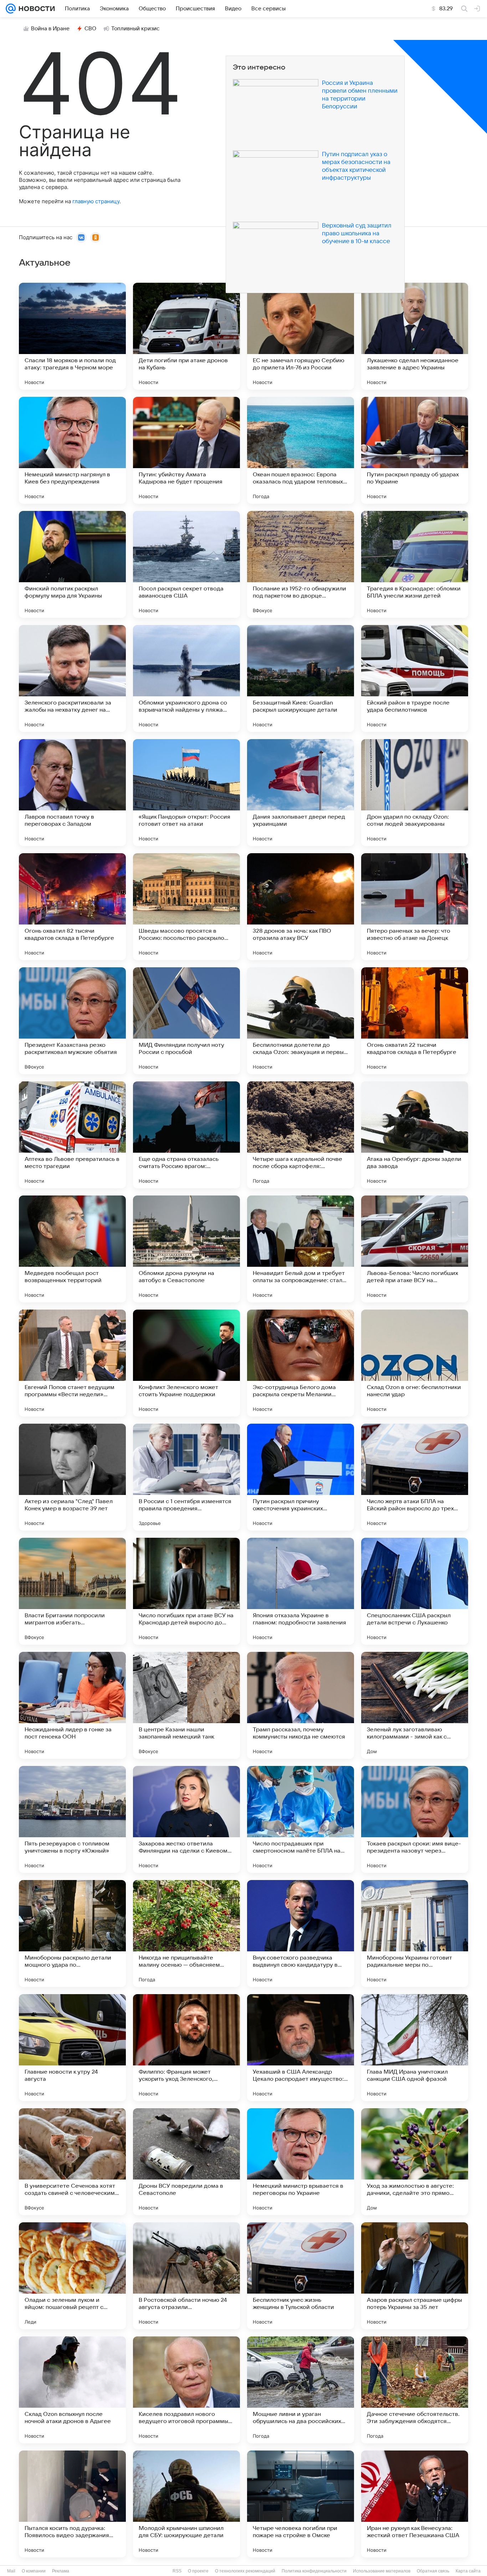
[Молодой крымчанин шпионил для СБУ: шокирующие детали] (186, 2504)
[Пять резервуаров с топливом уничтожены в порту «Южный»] (72, 1819)
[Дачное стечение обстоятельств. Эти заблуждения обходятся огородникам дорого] (415, 2390)
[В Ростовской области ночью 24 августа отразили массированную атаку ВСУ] (186, 2276)
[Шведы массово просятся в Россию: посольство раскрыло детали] (186, 907)
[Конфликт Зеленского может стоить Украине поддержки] (186, 1363)
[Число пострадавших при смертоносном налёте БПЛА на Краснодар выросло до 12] (301, 1819)
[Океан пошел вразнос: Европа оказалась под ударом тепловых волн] (301, 450)
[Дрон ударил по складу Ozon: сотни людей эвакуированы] (415, 793)
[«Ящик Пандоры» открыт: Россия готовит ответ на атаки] (186, 793)
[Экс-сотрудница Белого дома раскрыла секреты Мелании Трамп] (301, 1363)
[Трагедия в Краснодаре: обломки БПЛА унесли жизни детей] (415, 564)
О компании (34, 2571)
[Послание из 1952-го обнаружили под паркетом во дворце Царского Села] (301, 564)
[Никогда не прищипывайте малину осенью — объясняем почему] (186, 1934)
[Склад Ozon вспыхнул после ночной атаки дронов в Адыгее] (72, 2390)
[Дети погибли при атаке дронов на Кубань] (186, 336)
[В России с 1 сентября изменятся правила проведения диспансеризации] (186, 1477)
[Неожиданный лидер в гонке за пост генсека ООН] (72, 1705)
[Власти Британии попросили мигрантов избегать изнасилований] (72, 1591)
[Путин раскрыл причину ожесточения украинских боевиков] (301, 1477)
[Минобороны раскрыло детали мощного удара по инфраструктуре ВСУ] (72, 1934)
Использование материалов (382, 2571)
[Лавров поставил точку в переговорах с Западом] (72, 793)
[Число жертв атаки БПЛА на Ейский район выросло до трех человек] (415, 1477)
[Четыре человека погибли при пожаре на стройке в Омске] (301, 2504)
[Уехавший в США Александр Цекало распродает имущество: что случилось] (301, 2048)
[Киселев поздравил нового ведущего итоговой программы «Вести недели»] (186, 2390)
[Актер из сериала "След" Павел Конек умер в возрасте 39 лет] (72, 1477)
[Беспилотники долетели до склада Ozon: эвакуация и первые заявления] (301, 1021)
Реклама (61, 2571)
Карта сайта (468, 2571)
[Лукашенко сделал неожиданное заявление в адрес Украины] (415, 336)
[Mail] (11, 9)
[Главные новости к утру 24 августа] (72, 2048)
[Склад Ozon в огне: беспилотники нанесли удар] (415, 1363)
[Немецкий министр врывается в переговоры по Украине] (301, 2162)
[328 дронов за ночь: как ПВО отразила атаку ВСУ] (301, 907)
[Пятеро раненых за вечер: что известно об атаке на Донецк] (415, 907)
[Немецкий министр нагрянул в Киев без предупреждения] (72, 450)
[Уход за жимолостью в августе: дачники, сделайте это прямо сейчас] (415, 2162)
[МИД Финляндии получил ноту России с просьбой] (186, 1021)
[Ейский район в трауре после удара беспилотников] (415, 678)
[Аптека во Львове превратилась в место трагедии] (72, 1135)
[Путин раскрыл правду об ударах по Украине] (415, 450)
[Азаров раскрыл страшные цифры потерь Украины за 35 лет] (415, 2276)
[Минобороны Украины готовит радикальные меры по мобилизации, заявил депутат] (415, 1934)
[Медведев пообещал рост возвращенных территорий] (72, 1249)
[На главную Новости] (35, 9)
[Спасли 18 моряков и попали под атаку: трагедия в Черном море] (72, 336)
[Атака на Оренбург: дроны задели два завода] (415, 1135)
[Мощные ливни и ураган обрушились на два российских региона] (301, 2390)
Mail (11, 2571)
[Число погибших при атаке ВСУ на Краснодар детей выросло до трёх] (186, 1591)
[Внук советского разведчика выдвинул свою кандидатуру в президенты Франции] (301, 1934)
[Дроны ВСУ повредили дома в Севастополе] (186, 2162)
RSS (177, 2571)
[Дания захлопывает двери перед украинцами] (301, 793)
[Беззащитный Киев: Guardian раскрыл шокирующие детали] (301, 678)
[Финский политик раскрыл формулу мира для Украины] (72, 564)
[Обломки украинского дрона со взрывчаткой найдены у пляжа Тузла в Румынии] (186, 678)
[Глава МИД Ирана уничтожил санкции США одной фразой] (415, 2048)
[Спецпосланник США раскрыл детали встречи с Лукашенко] (415, 1591)
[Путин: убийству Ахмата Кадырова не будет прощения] (186, 450)
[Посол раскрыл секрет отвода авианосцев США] (186, 564)
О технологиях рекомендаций (245, 2571)
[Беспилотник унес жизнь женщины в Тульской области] (301, 2276)
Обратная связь (433, 2571)
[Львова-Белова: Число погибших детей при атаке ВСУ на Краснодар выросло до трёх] (415, 1249)
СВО (90, 29)
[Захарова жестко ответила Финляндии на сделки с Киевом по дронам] (186, 1819)
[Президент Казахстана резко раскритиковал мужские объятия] (72, 1021)
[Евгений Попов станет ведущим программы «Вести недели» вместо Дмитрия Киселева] (72, 1363)
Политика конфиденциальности (314, 2571)
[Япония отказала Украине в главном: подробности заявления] (301, 1591)
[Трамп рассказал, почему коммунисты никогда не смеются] (301, 1705)
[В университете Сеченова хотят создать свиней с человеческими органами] (72, 2162)
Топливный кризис (135, 29)
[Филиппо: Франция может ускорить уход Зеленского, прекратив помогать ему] (186, 2048)
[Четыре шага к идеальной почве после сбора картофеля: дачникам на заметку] (301, 1135)
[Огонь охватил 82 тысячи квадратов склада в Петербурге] (72, 907)
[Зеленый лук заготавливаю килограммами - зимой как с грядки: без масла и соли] (415, 1705)
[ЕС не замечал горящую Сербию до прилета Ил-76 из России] (301, 336)
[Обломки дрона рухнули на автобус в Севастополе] (186, 1249)
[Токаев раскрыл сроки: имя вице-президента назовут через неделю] (415, 1819)
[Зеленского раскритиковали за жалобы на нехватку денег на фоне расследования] (72, 678)
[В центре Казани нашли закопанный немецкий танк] (186, 1705)
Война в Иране (50, 29)
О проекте (198, 2571)
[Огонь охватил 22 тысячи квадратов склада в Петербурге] (415, 1021)
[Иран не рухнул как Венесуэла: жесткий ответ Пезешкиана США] (415, 2504)
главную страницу (96, 201)
